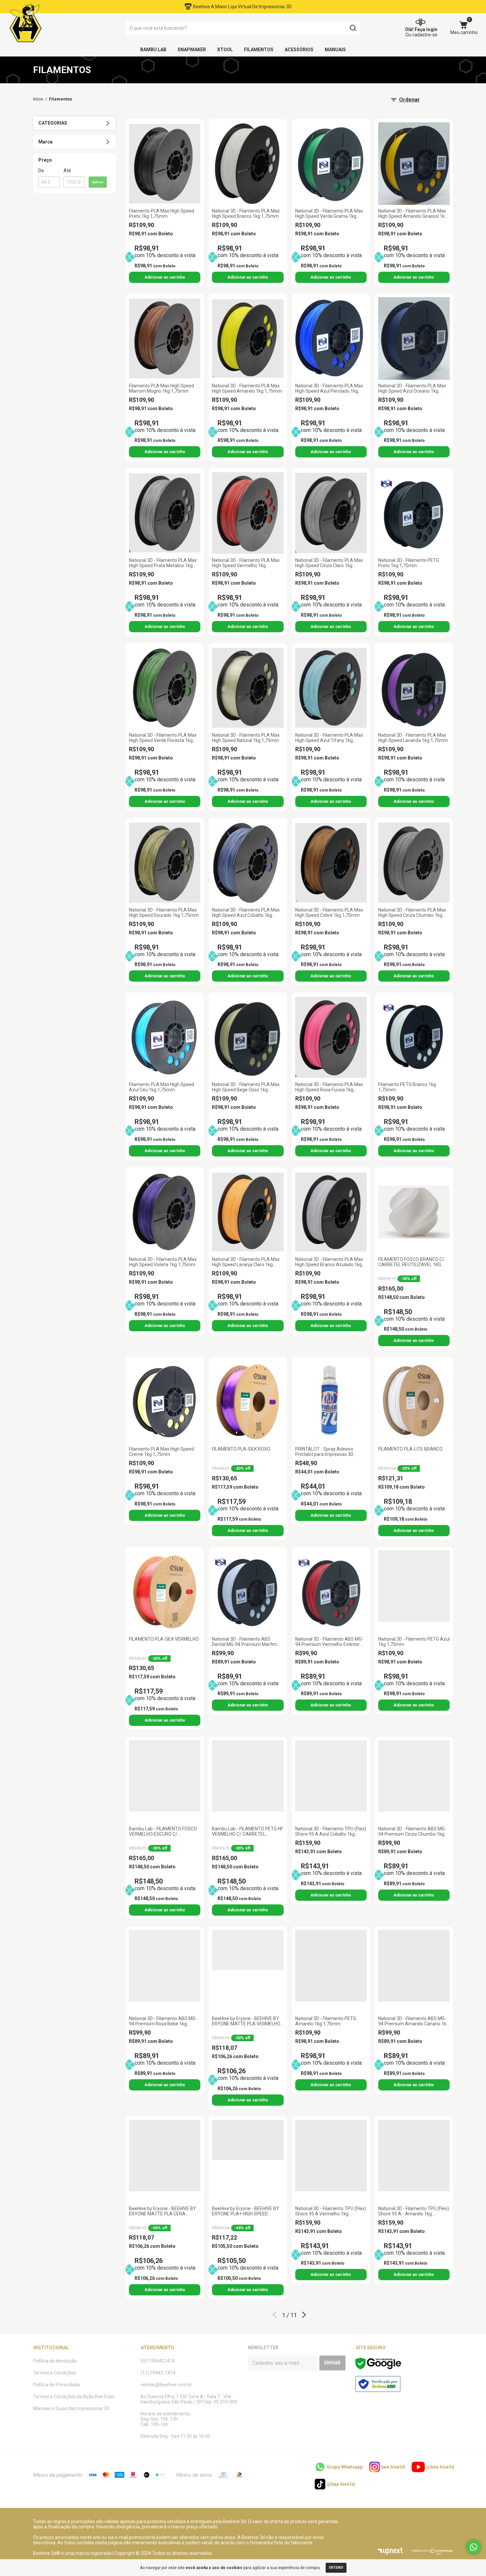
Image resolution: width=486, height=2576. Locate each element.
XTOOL (225, 50)
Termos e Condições (54, 2373)
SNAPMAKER (192, 50)
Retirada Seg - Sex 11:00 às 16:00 (175, 2436)
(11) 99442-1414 (158, 2373)
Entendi (336, 2568)
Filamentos (259, 50)
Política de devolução (55, 2361)
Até (67, 171)
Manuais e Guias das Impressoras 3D (71, 2408)
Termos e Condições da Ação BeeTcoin (74, 2397)
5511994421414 (158, 2361)
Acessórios (299, 50)
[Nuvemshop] (432, 2553)
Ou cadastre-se (421, 35)
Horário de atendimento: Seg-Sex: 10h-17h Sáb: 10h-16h (166, 2419)
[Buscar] (353, 28)
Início (38, 99)
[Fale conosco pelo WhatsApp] (474, 2547)
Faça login (426, 29)
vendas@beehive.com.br (166, 2385)
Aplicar (98, 182)
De (41, 171)
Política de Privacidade (57, 2385)
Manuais (335, 50)
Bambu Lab (153, 50)
